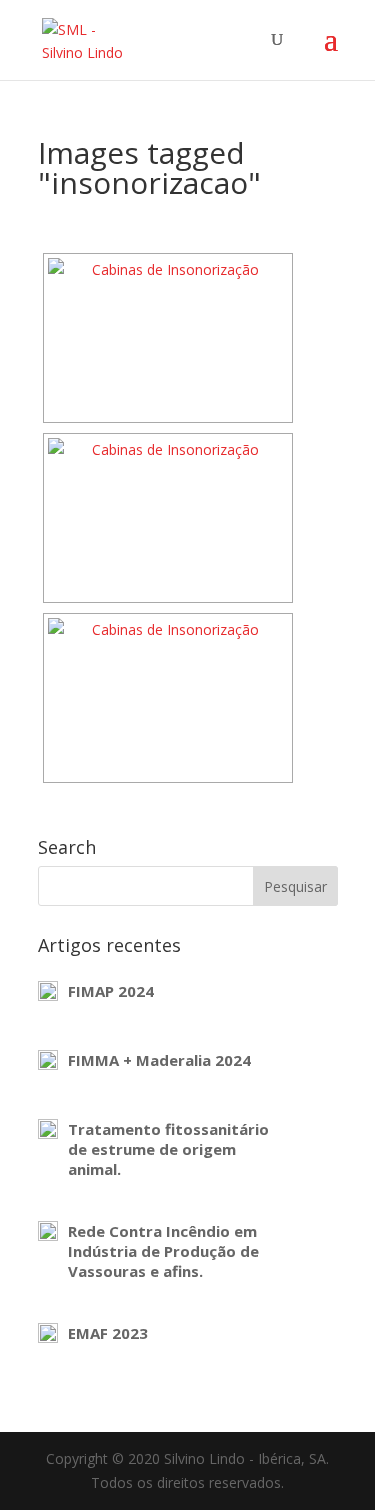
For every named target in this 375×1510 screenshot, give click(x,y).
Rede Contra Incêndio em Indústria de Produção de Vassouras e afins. (163, 1251)
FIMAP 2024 (111, 991)
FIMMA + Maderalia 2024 (159, 1060)
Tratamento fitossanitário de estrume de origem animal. (168, 1149)
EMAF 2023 (108, 1333)
